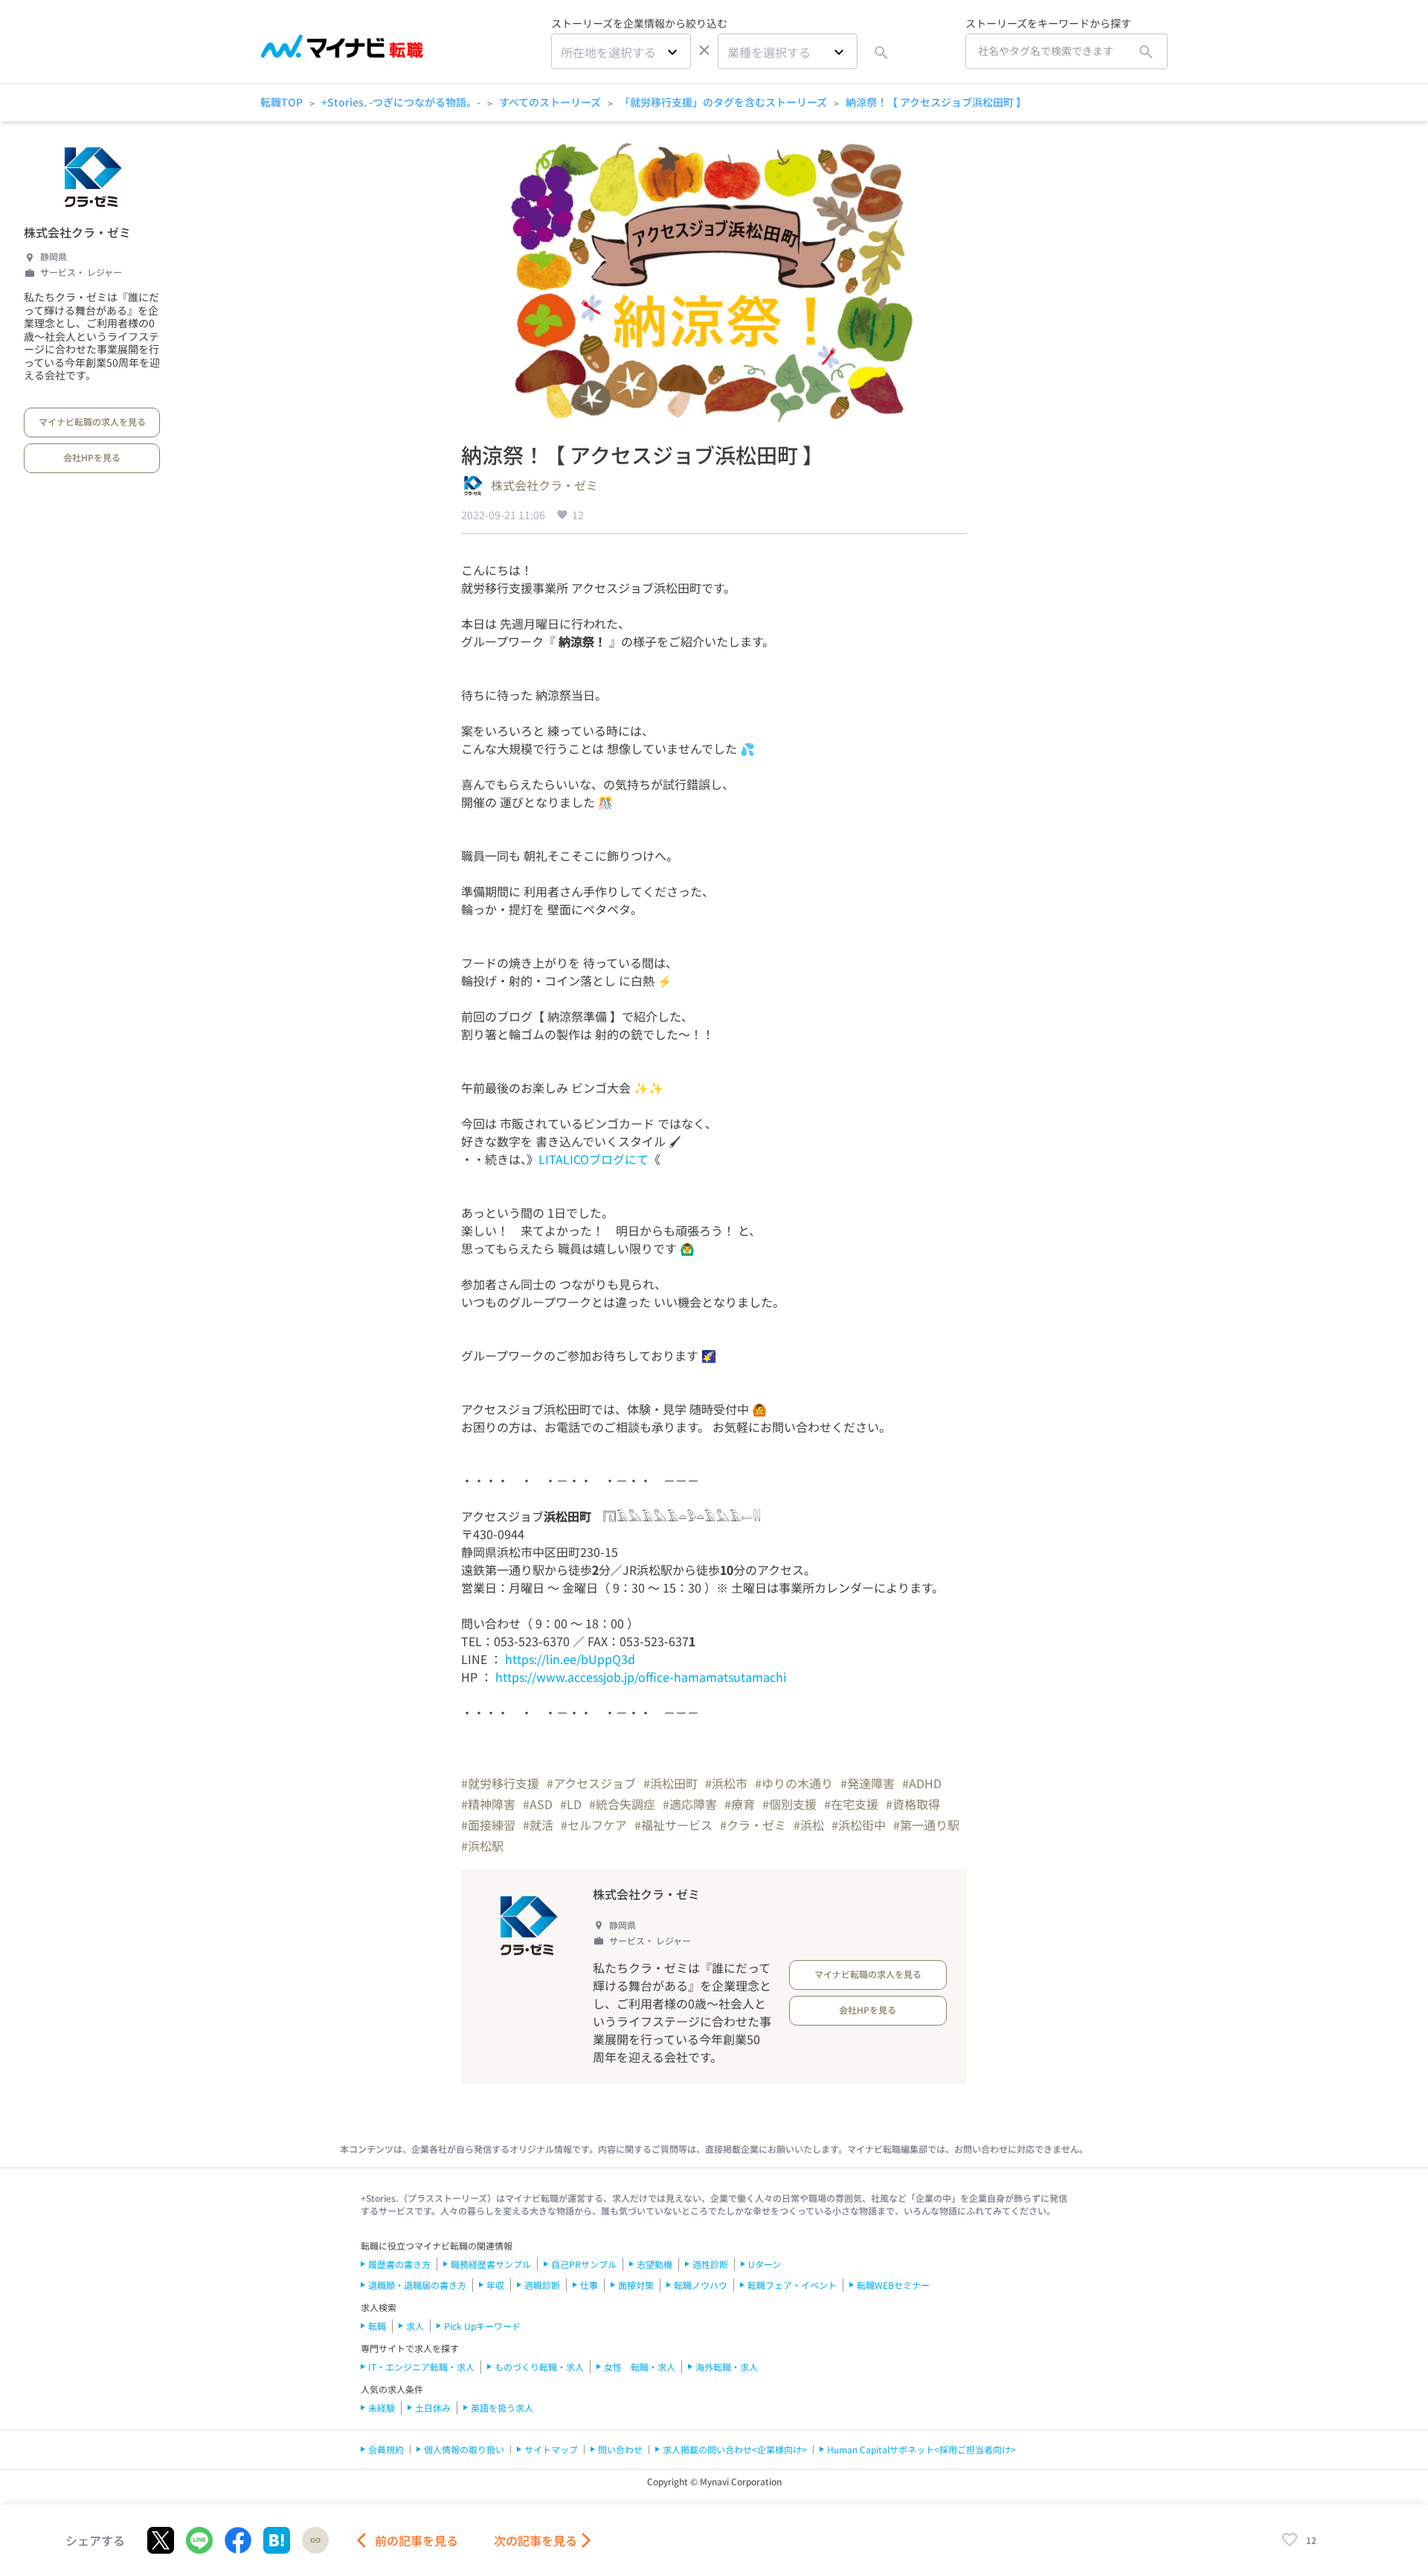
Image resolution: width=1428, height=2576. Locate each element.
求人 (415, 2326)
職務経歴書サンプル (491, 2264)
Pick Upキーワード (482, 2326)
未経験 (382, 2408)
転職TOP (282, 102)
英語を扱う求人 (502, 2408)
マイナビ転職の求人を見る (92, 421)
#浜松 (809, 1825)
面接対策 (636, 2285)
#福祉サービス (673, 1825)
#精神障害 (488, 1804)
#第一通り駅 (926, 1825)
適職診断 (542, 2285)
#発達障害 (868, 1783)
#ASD (538, 1804)
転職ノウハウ (701, 2285)
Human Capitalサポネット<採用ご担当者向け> (922, 2449)
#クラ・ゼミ (753, 1825)
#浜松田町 (670, 1783)
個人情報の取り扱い (464, 2449)
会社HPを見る (92, 457)
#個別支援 (789, 1804)
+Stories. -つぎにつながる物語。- (401, 102)
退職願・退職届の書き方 (417, 2285)
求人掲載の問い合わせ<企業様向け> (735, 2449)
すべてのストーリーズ (550, 102)
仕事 (589, 2285)
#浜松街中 (859, 1825)
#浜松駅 (482, 1846)
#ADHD (922, 1783)
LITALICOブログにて (594, 1159)
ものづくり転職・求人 (539, 2367)
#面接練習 (488, 1825)
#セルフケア (594, 1825)
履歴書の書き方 (399, 2264)
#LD (571, 1804)
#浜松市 (726, 1783)
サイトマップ (551, 2449)
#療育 (740, 1804)
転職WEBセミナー (893, 2285)
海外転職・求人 (727, 2367)
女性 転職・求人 (640, 2367)
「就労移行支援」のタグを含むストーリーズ (723, 102)
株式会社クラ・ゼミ (77, 232)
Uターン (765, 2264)
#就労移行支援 (500, 1783)
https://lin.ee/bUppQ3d (570, 1659)
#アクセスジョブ (591, 1783)
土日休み (433, 2408)
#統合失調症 (622, 1804)
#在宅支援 (851, 1804)
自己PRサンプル (584, 2264)
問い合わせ (620, 2449)
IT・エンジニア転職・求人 (421, 2367)
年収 (495, 2285)
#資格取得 (913, 1804)
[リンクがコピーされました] (315, 2540)
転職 (377, 2326)
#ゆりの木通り (794, 1783)
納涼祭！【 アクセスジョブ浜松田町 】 (936, 102)
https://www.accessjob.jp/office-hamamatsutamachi (641, 1677)
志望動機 (654, 2264)
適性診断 (710, 2264)
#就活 (538, 1825)
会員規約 (386, 2449)
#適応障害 (690, 1804)
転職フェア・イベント (792, 2285)
